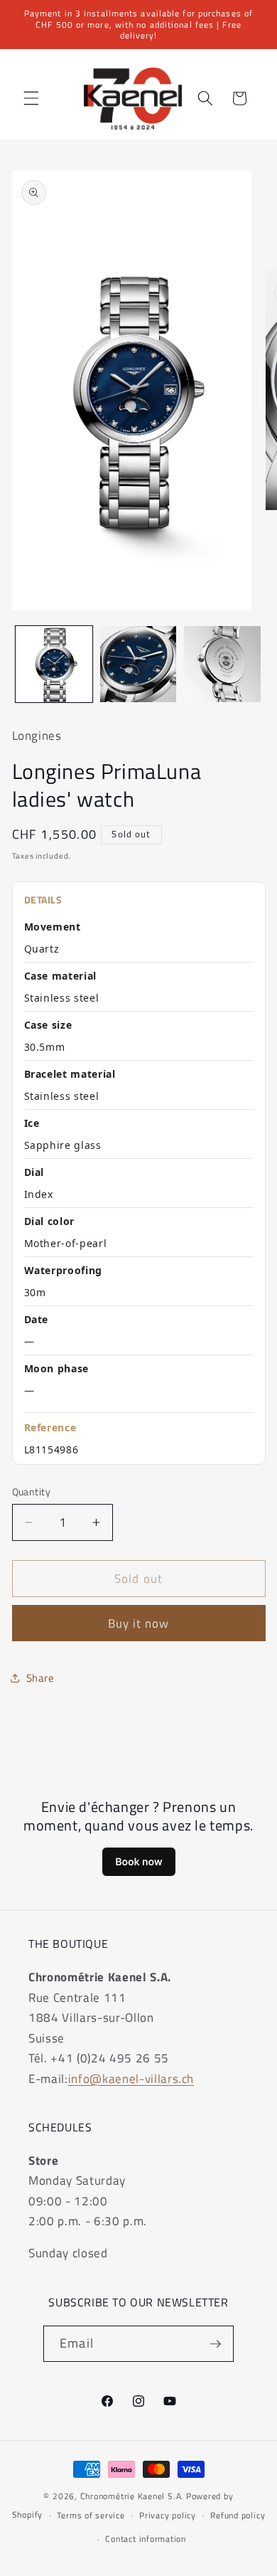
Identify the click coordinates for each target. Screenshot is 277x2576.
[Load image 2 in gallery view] (138, 664)
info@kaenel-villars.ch (131, 2078)
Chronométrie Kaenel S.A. (132, 2496)
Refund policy (238, 2515)
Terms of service (91, 2515)
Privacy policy (168, 2515)
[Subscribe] (215, 2344)
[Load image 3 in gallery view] (222, 664)
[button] (31, 98)
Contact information (146, 2539)
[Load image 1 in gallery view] (54, 664)
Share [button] (40, 1678)
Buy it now (139, 1623)
